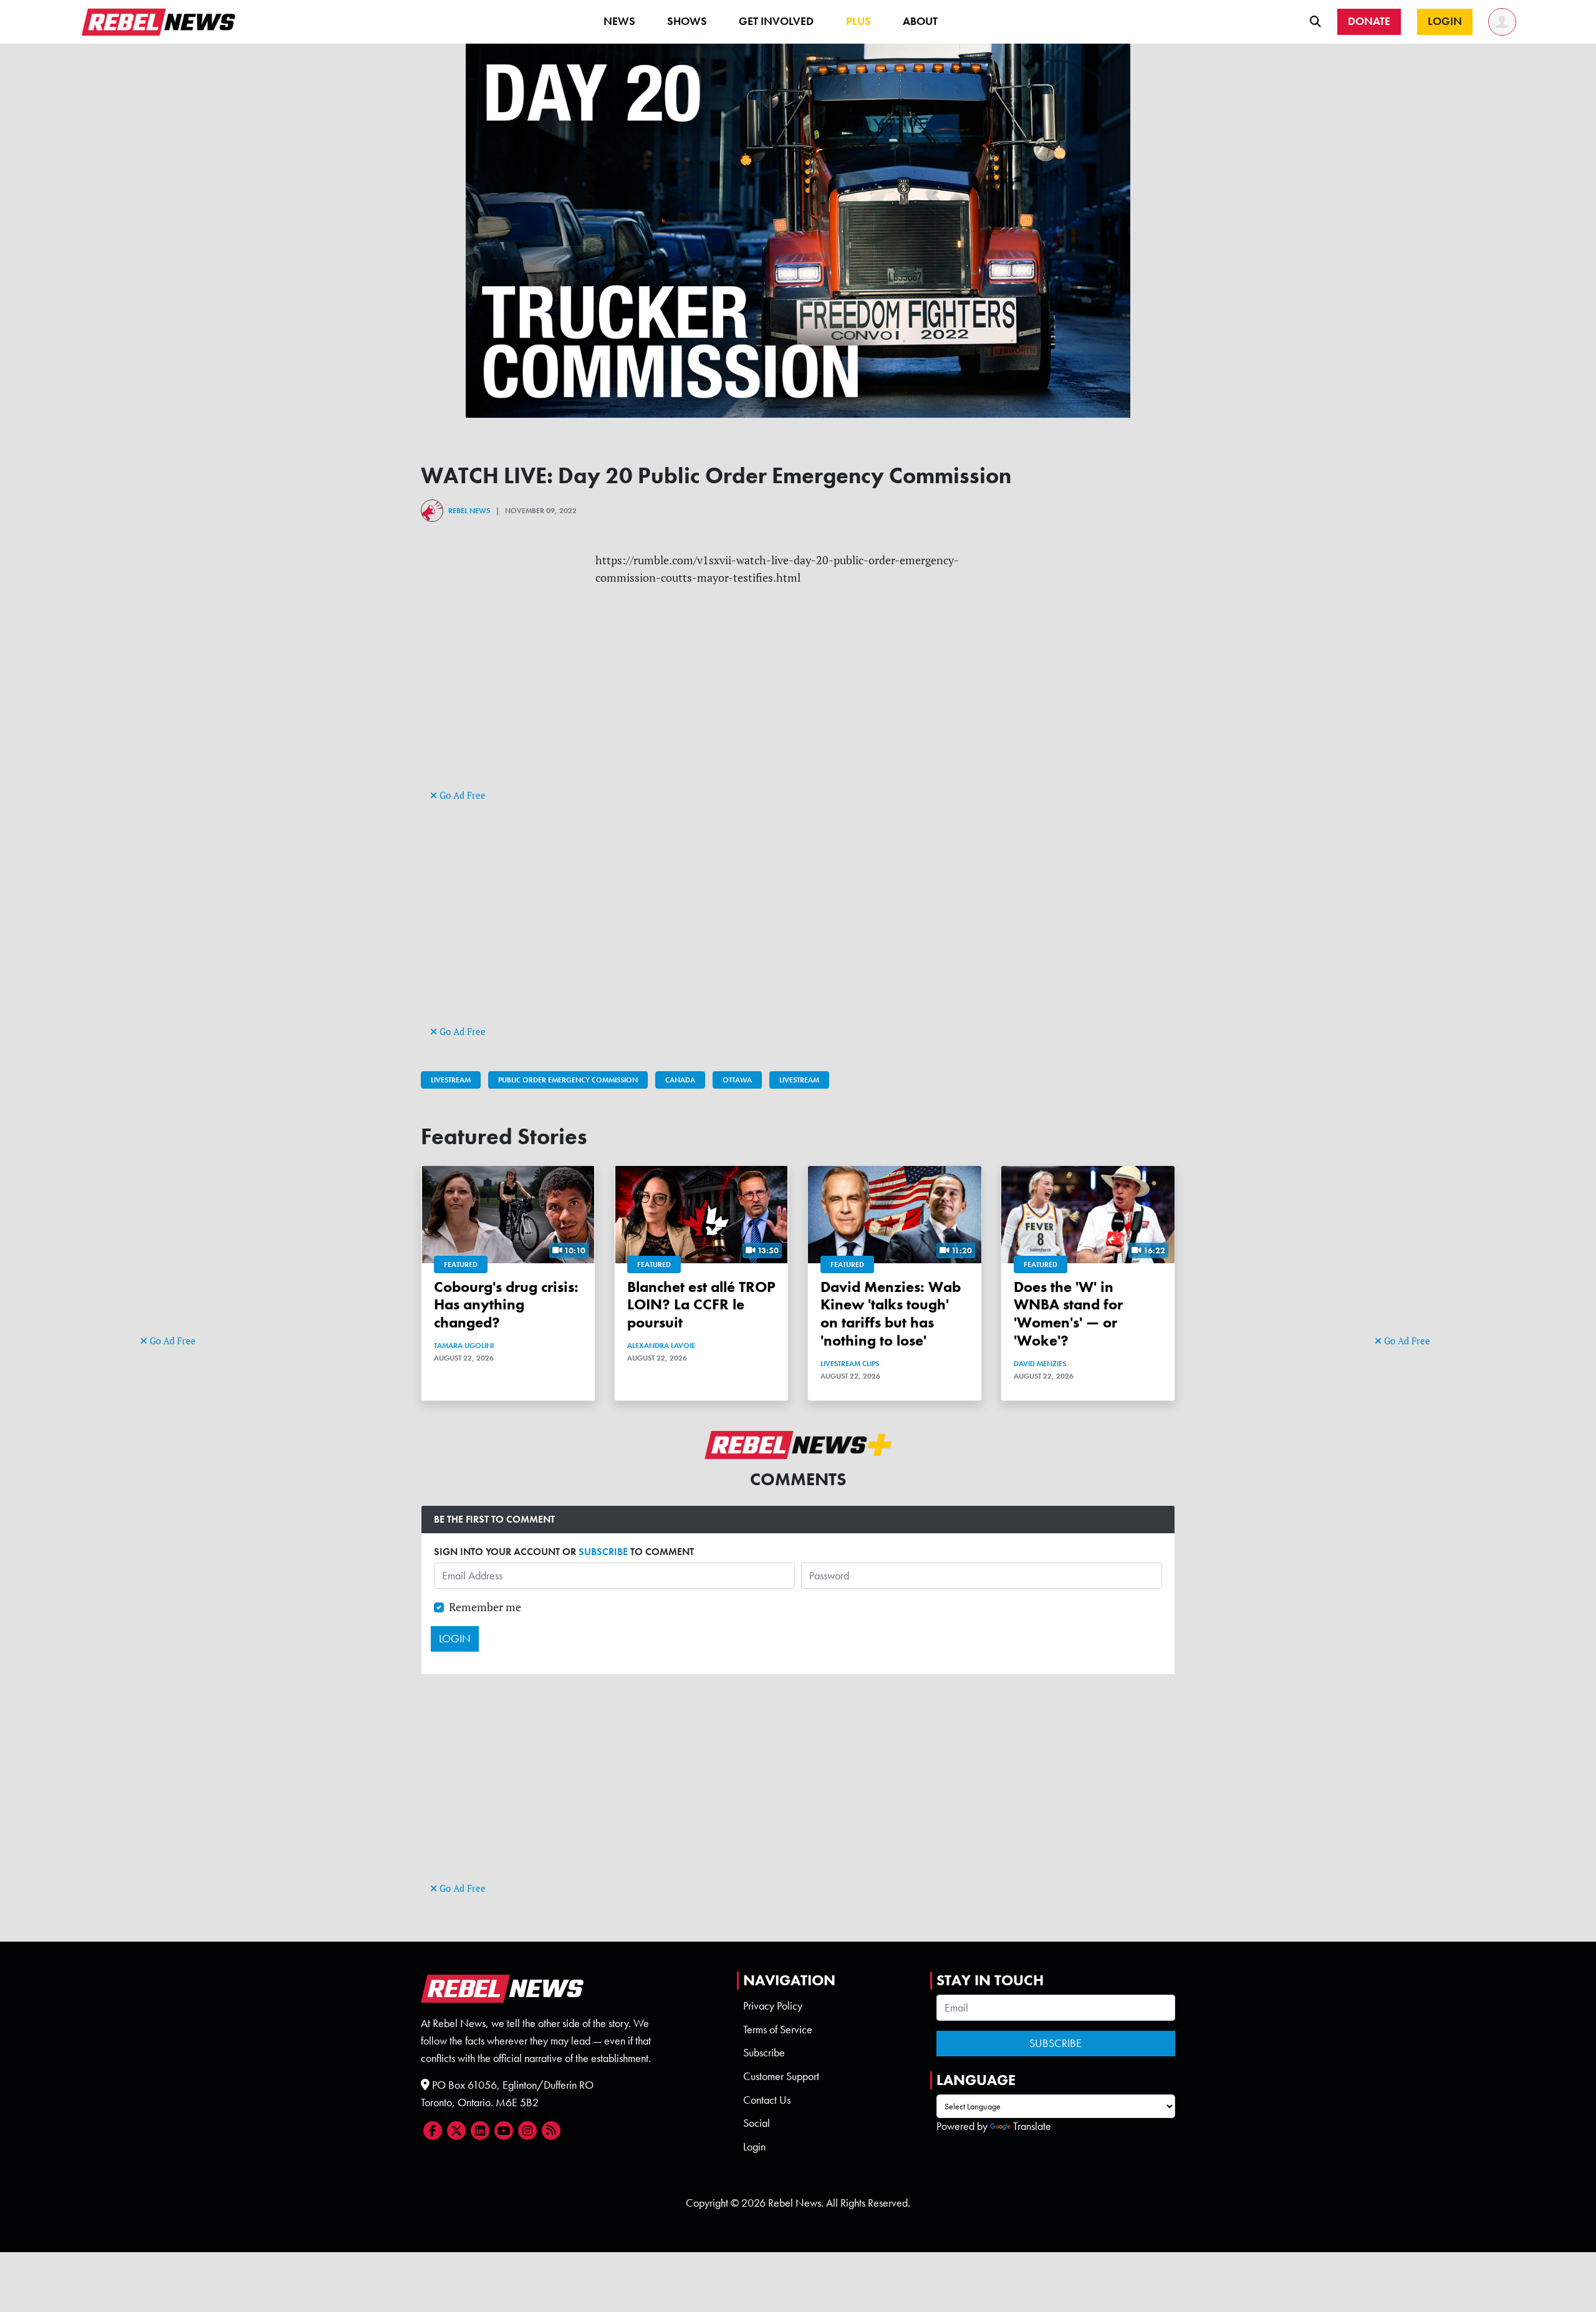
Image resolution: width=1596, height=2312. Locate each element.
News (619, 21)
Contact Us (767, 2100)
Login (754, 2147)
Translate (1032, 2126)
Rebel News (469, 511)
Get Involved (776, 21)
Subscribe (764, 2053)
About (920, 21)
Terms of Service (778, 2030)
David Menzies (1040, 1364)
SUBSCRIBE (603, 1552)
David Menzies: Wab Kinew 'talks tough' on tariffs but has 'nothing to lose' (891, 1313)
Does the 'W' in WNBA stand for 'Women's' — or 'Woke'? (1068, 1313)
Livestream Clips (850, 1364)
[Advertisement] (190, 1140)
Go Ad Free (171, 1341)
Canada (680, 1080)
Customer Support (781, 2076)
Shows (687, 21)
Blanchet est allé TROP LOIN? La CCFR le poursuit (701, 1305)
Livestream (451, 1080)
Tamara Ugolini (464, 1346)
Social (757, 2123)
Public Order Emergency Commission (568, 1080)
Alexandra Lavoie (661, 1346)
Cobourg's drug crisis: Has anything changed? (506, 1305)
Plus (858, 21)
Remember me (485, 1607)
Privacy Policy (773, 2006)
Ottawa (737, 1080)
